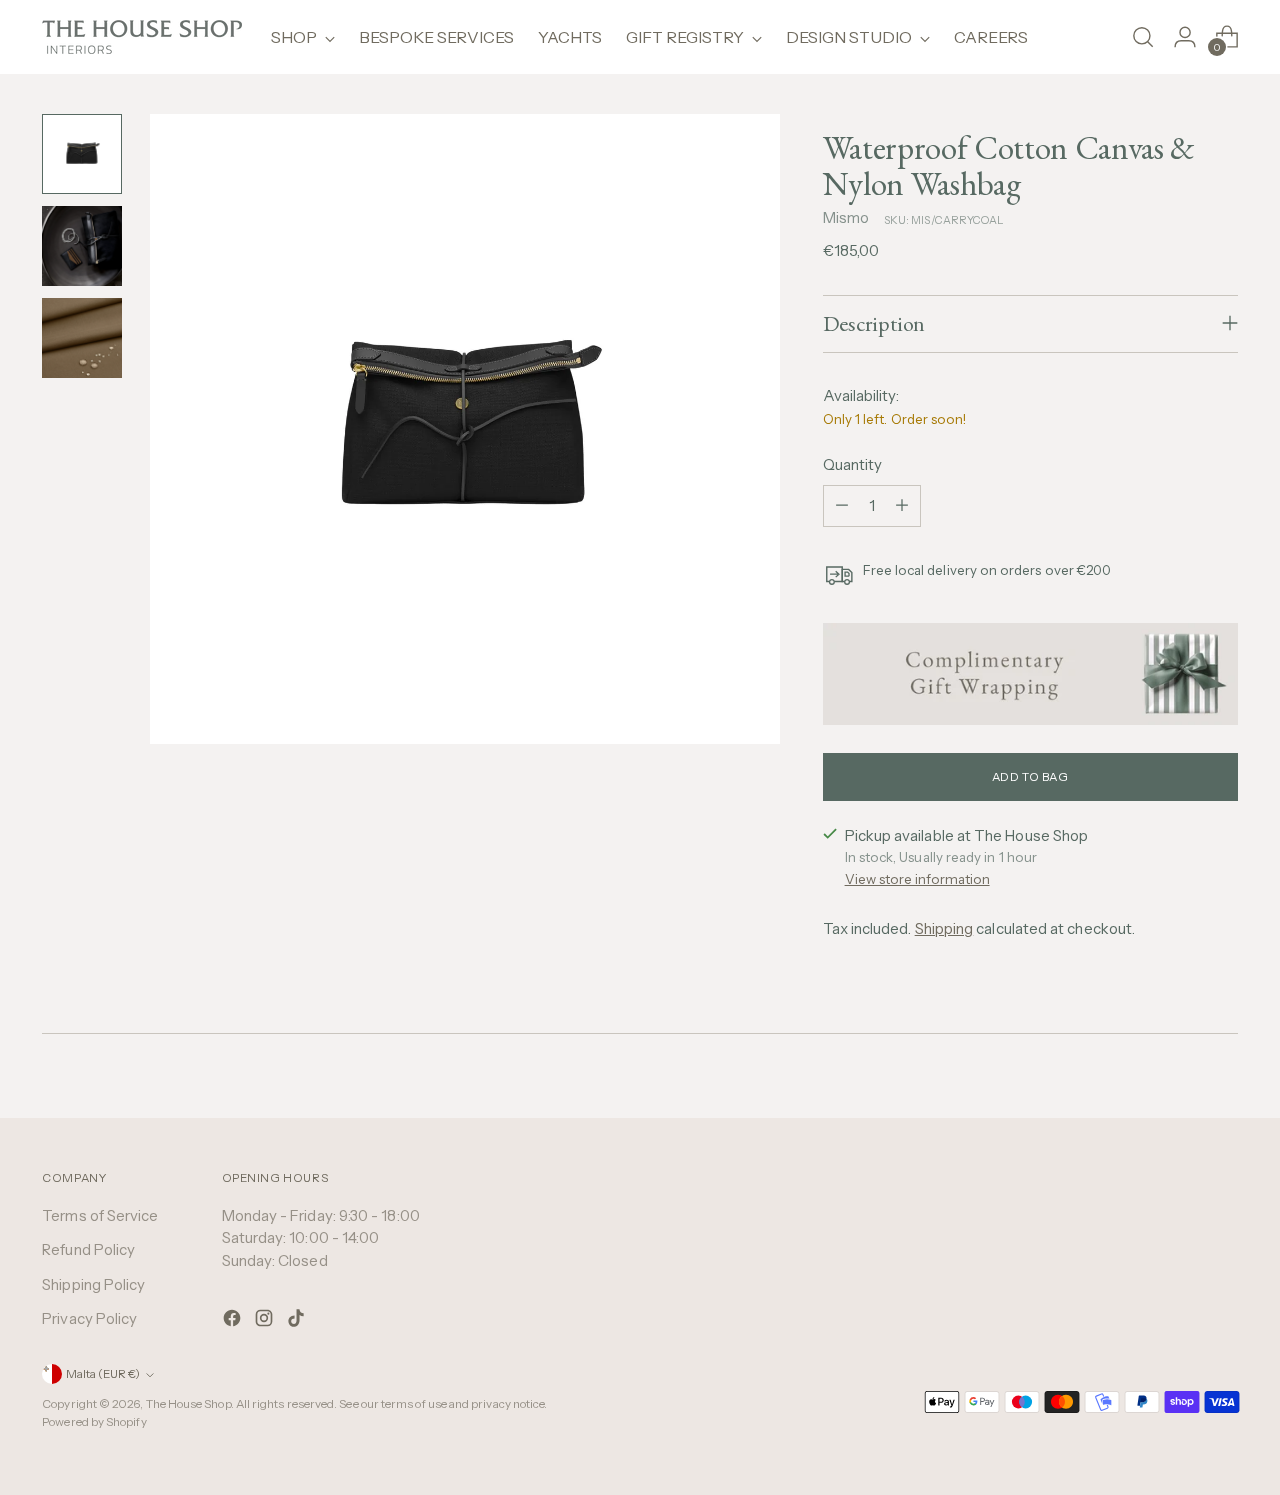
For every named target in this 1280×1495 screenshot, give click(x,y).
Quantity (853, 464)
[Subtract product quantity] (842, 506)
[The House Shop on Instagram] (266, 1321)
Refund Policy (88, 1249)
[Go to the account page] (1185, 37)
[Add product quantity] (902, 506)
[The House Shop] (142, 37)
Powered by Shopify (94, 1422)
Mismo (846, 217)
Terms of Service (100, 1215)
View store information (917, 879)
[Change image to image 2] (82, 246)
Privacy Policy (89, 1318)
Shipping (944, 928)
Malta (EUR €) (103, 1374)
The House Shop (188, 1404)
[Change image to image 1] (82, 154)
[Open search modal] (1143, 37)
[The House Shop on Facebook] (234, 1321)
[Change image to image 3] (82, 338)
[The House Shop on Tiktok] (298, 1321)
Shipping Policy (93, 1284)
